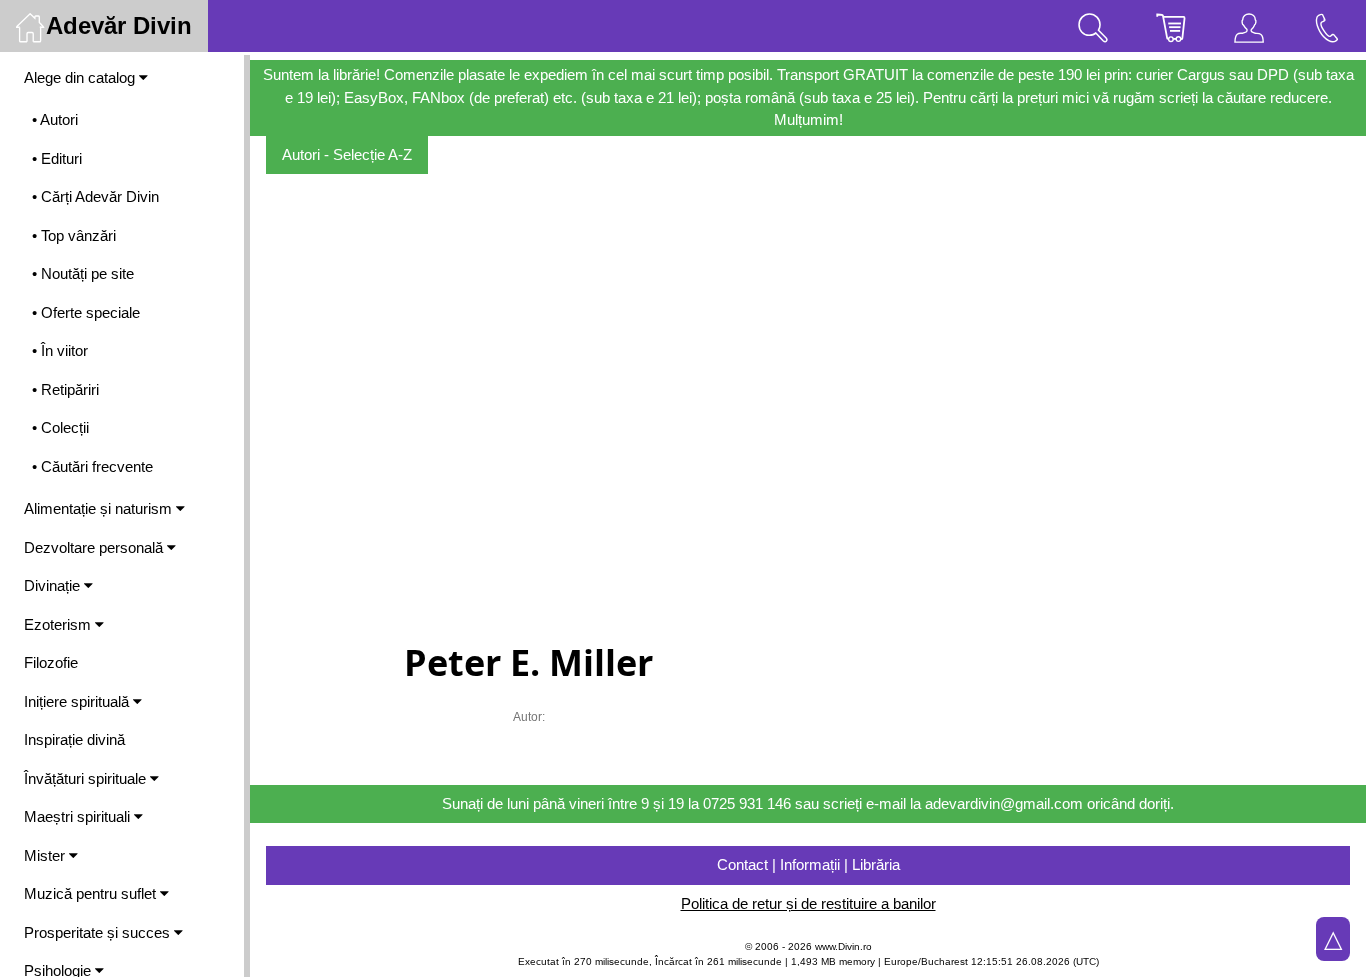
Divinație (54, 585)
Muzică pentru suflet (92, 893)
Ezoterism (59, 624)
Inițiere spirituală (78, 701)
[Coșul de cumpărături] (1171, 26)
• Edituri (57, 158)
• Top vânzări (74, 235)
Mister (46, 855)
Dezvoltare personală (95, 547)
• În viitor (60, 350)
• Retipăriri (65, 389)
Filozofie (51, 662)
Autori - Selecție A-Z (347, 154)
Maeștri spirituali (79, 816)
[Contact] (1327, 26)
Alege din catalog (81, 77)
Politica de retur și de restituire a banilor (808, 903)
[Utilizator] (1249, 26)
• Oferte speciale (86, 312)
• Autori (55, 119)
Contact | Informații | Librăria (808, 864)
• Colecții (60, 427)
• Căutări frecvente (92, 466)
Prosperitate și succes (99, 932)
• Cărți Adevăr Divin (95, 196)
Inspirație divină (74, 739)
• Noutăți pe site (83, 273)
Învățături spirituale (87, 778)
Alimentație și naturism (100, 508)
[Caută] (1093, 26)
